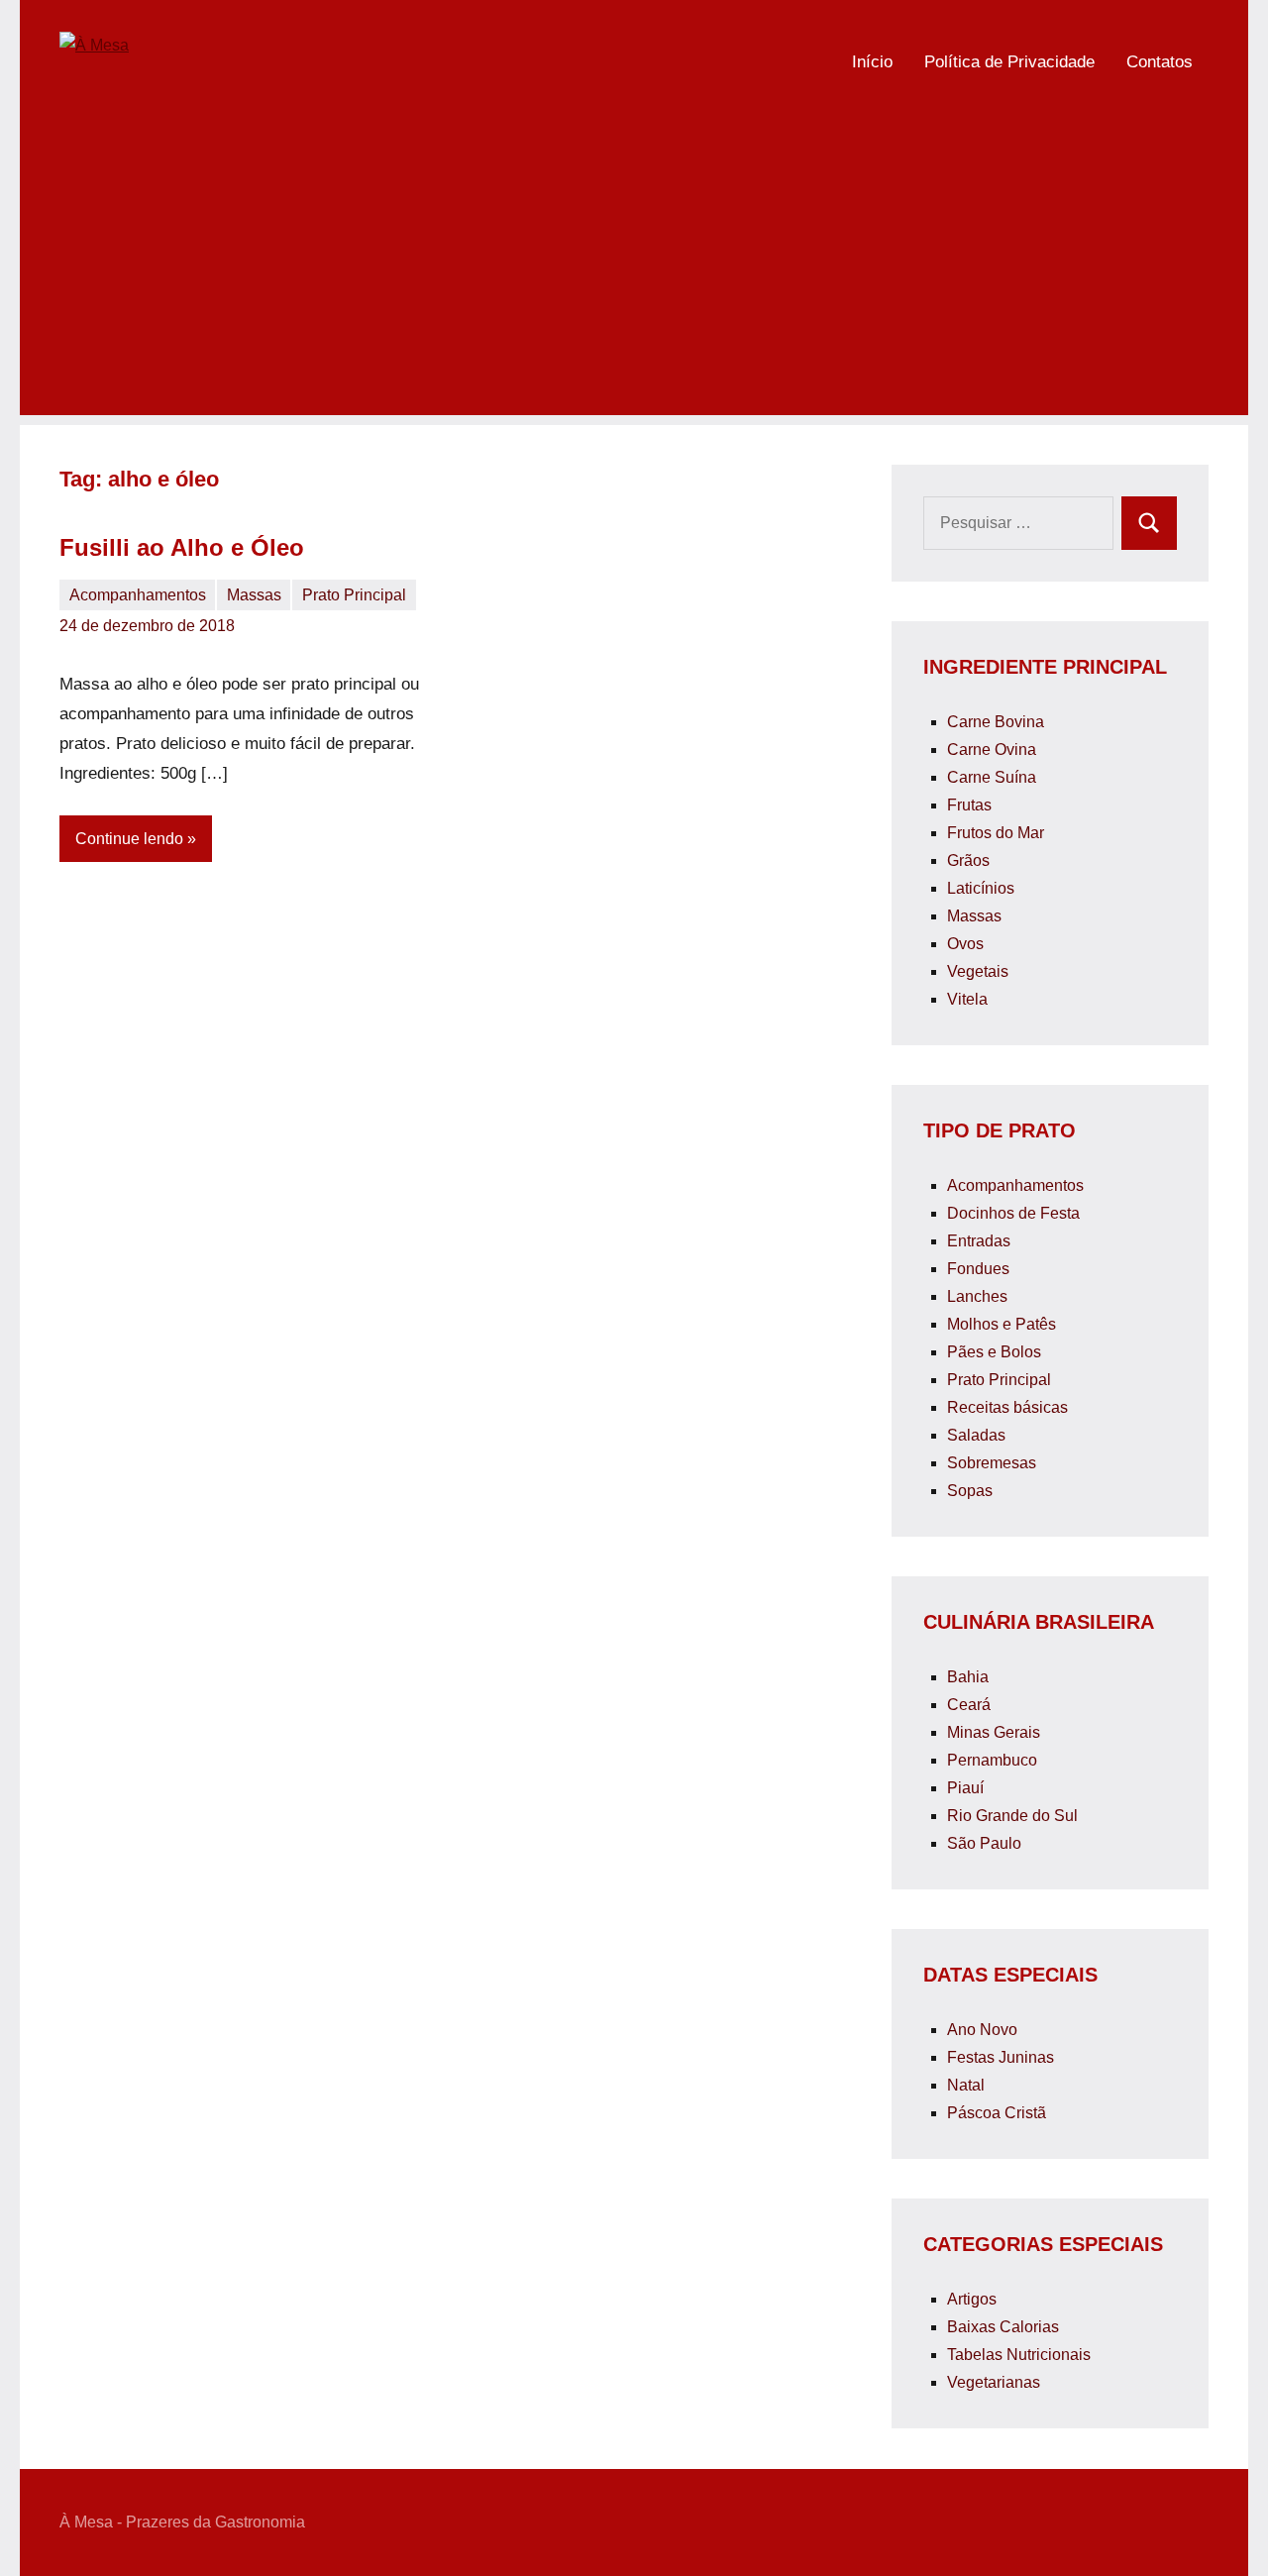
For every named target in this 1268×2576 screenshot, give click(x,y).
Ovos (965, 944)
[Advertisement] (634, 276)
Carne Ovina (992, 750)
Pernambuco (992, 1760)
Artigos (972, 2299)
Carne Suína (992, 777)
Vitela (967, 999)
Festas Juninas (1001, 2057)
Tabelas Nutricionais (1019, 2355)
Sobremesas (992, 1463)
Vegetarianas (994, 2382)
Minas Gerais (994, 1732)
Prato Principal (354, 595)
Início (872, 62)
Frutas (969, 805)
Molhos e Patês (1002, 1324)
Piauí (965, 1788)
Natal (966, 2085)
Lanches (977, 1296)
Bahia (968, 1677)
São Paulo (984, 1843)
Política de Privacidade (1009, 62)
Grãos (968, 860)
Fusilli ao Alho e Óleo (182, 547)
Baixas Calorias (1003, 2327)
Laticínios (981, 888)
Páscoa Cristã (997, 2113)
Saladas (976, 1435)
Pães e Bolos (994, 1352)
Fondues (978, 1269)
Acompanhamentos (138, 595)
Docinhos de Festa (1013, 1213)
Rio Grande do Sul (1012, 1816)
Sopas (970, 1491)
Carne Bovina (996, 722)
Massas (254, 595)
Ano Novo (982, 2030)
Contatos (1160, 62)
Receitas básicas (1007, 1407)
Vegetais (978, 971)
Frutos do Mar (996, 833)
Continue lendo (129, 839)
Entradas (979, 1241)
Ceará (969, 1705)
